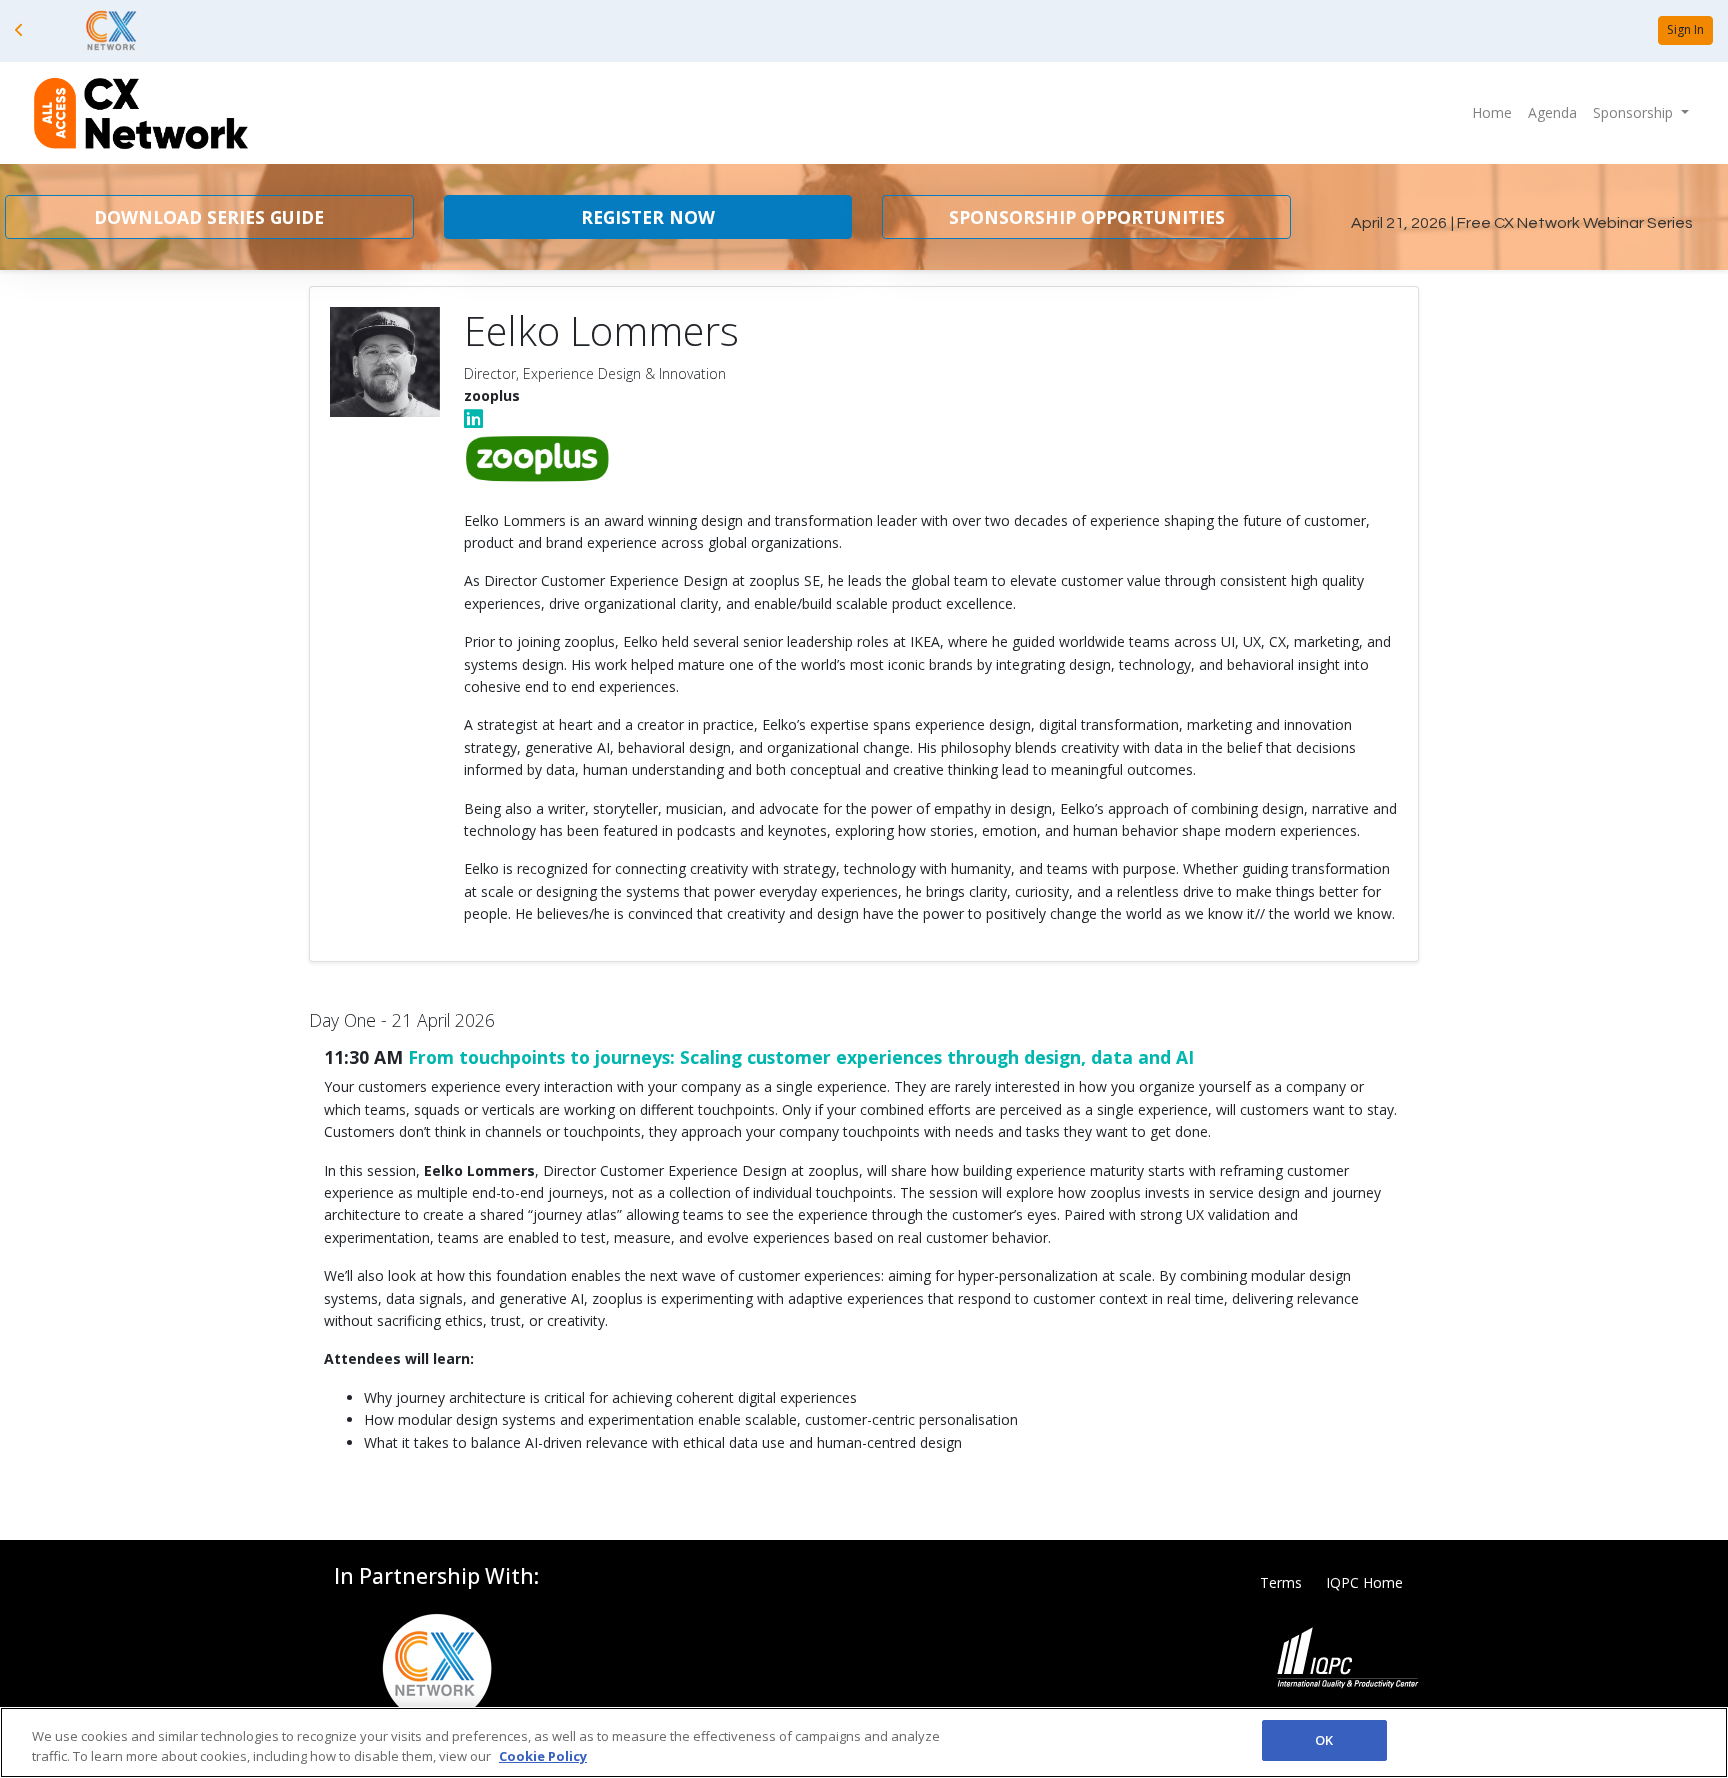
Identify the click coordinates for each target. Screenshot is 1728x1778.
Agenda (1552, 112)
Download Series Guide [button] (209, 217)
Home (1492, 112)
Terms (1281, 1582)
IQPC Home (1364, 1582)
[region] (864, 1742)
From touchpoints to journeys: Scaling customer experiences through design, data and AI (801, 1057)
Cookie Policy (543, 1756)
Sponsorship (1635, 112)
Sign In (1685, 29)
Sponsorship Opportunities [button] (1087, 217)
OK (1324, 1740)
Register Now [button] (648, 217)
